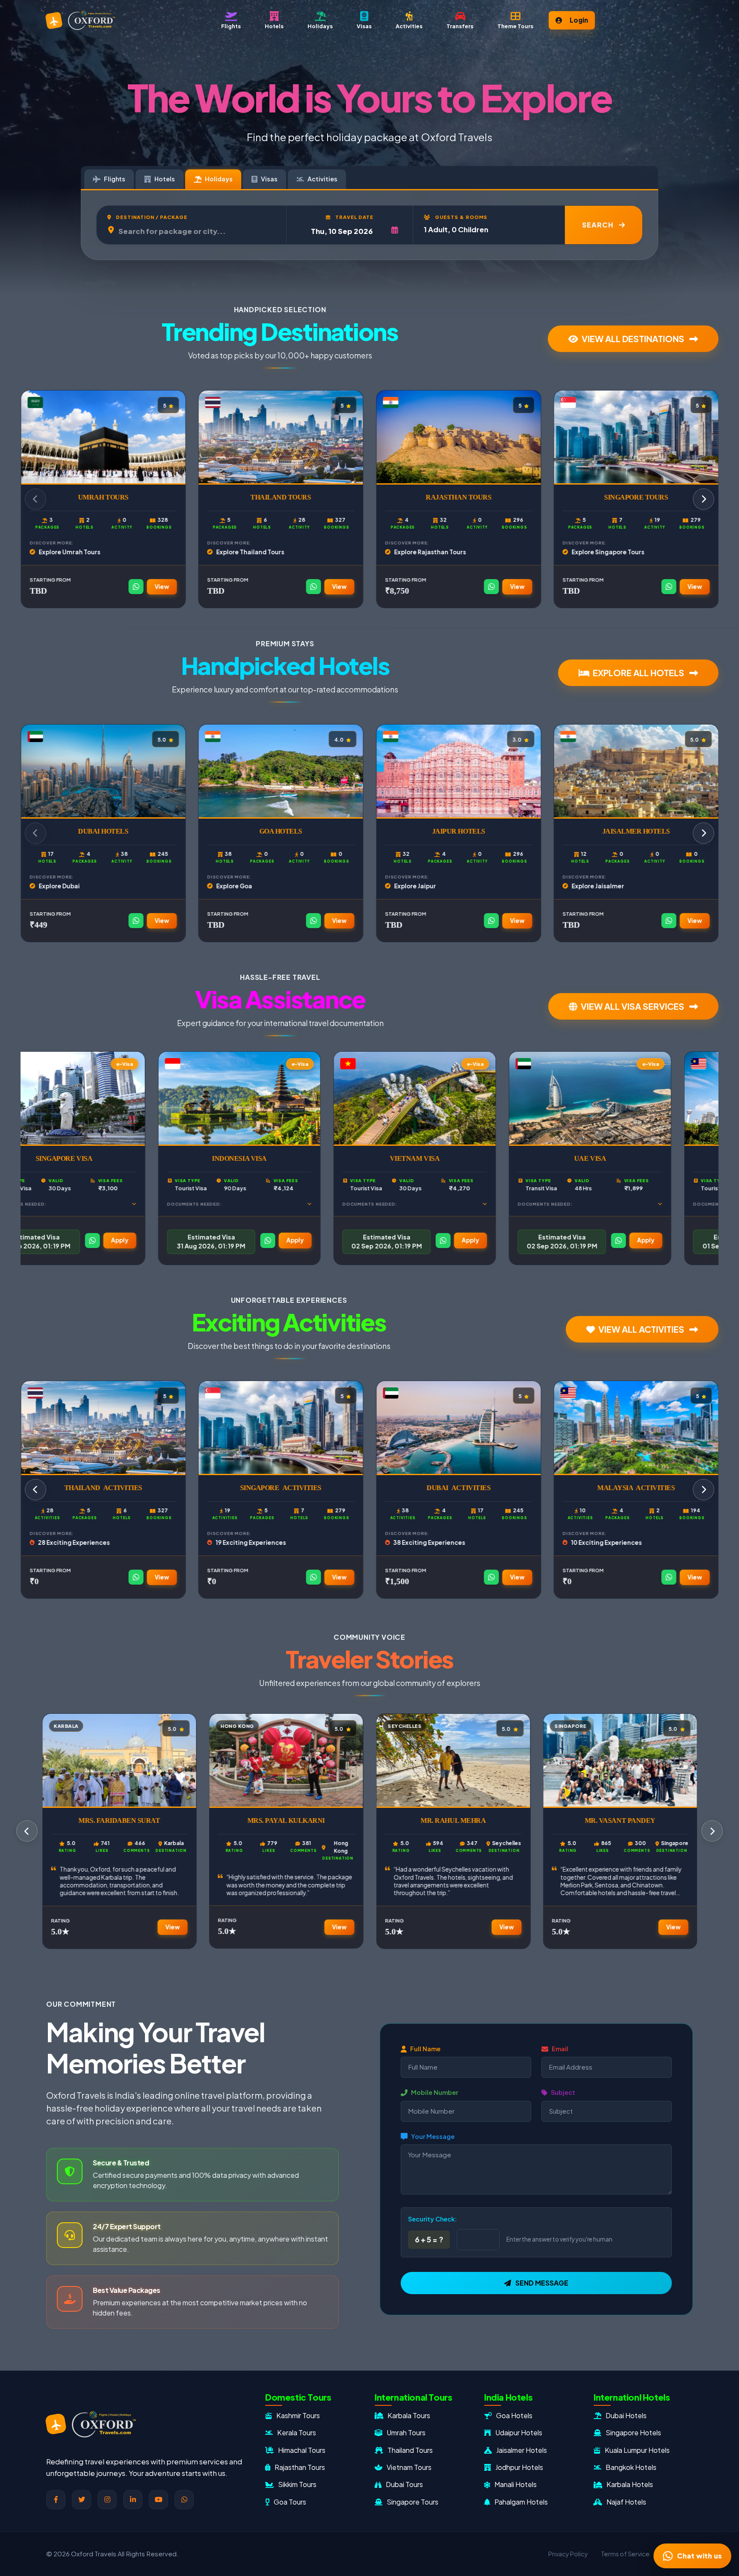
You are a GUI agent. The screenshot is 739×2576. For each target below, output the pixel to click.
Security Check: (432, 2219)
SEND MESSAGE (542, 2283)
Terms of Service (625, 2554)
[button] (515, 20)
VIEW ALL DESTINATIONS (634, 339)
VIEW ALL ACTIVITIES (642, 1329)
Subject (563, 2093)
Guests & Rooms (461, 216)
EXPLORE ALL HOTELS (639, 673)
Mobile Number (435, 2093)
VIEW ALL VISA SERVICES (633, 1006)
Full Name (425, 2049)
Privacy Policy (568, 2554)
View (162, 587)
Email (560, 2049)
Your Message (433, 2136)
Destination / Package (151, 216)
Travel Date (354, 216)
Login (579, 20)
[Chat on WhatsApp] (136, 587)
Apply (65, 1240)
